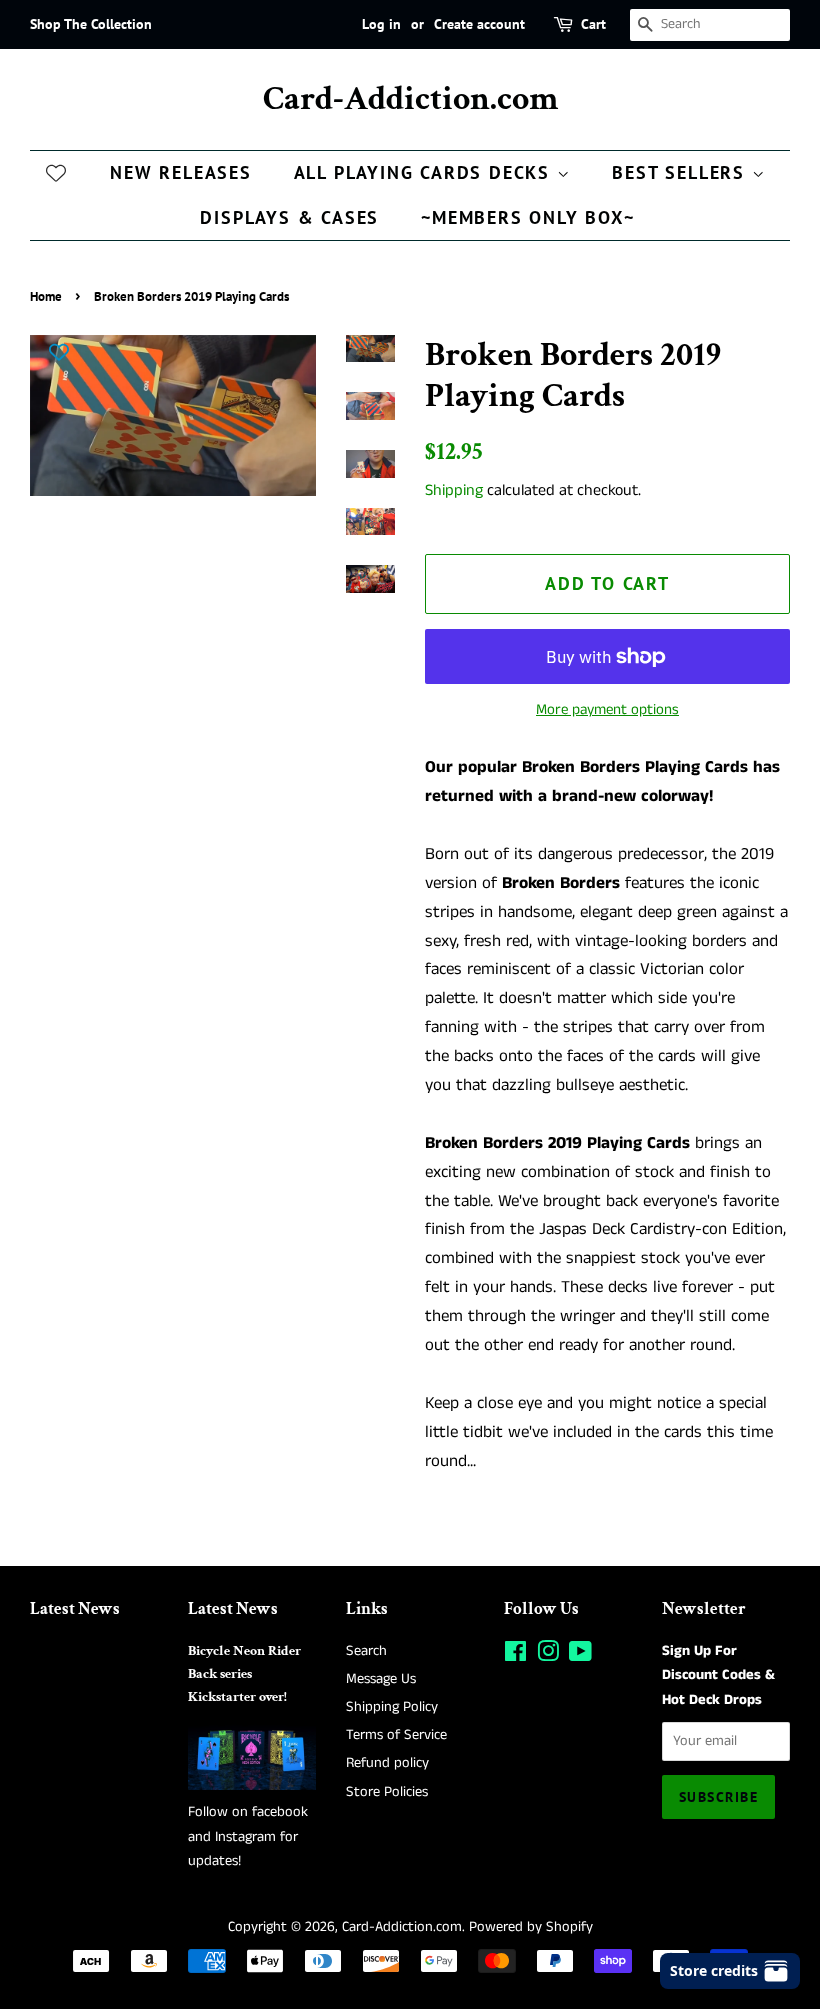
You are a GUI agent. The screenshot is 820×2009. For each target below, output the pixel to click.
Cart (593, 24)
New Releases (181, 172)
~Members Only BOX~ (527, 217)
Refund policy (387, 1763)
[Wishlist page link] (56, 172)
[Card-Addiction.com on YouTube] (580, 1656)
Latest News (75, 1609)
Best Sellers (681, 172)
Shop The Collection (91, 24)
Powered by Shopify (531, 1927)
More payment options (607, 709)
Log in (381, 24)
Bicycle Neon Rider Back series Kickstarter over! (244, 1673)
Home (46, 296)
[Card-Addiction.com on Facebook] (515, 1656)
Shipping (454, 490)
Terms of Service (396, 1735)
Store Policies (387, 1792)
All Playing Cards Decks (425, 172)
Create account (479, 24)
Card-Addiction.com (410, 99)
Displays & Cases (289, 217)
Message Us (381, 1679)
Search (366, 1651)
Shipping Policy (392, 1707)
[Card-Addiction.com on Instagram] (548, 1656)
